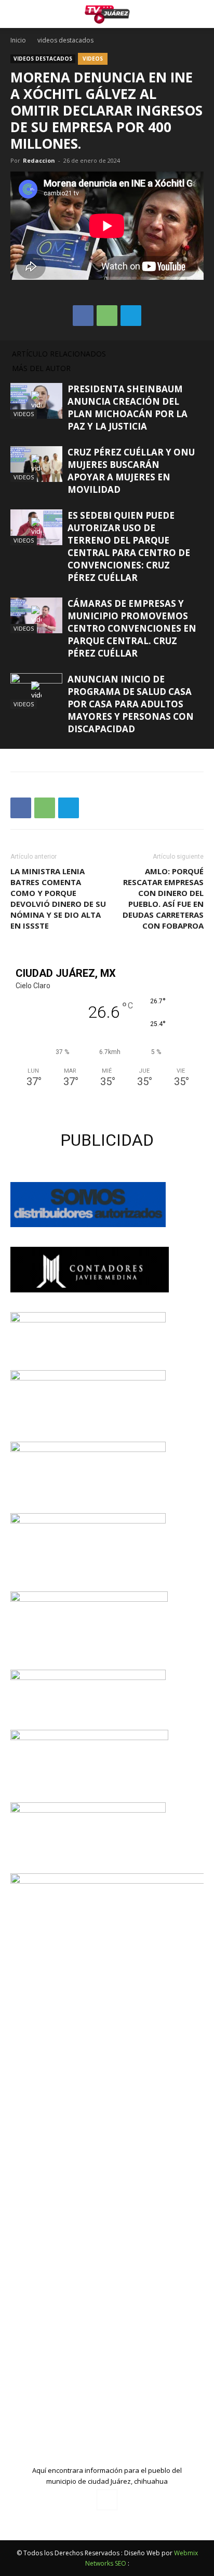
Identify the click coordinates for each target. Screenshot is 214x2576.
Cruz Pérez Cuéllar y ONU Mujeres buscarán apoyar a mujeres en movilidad (131, 471)
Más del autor (41, 368)
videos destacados (65, 40)
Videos (93, 59)
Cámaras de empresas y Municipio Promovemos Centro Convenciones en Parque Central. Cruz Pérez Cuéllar (132, 628)
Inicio (18, 40)
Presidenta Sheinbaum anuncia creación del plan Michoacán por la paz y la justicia (128, 408)
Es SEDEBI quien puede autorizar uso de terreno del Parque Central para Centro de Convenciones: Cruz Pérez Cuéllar (129, 546)
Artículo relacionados (59, 354)
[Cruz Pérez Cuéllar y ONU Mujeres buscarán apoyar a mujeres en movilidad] (36, 464)
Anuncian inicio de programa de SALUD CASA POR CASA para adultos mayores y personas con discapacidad (131, 704)
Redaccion (39, 160)
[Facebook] (107, 2500)
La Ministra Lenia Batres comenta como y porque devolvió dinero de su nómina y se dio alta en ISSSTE (58, 898)
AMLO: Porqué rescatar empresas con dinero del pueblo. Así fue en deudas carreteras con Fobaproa (163, 898)
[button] (199, 14)
